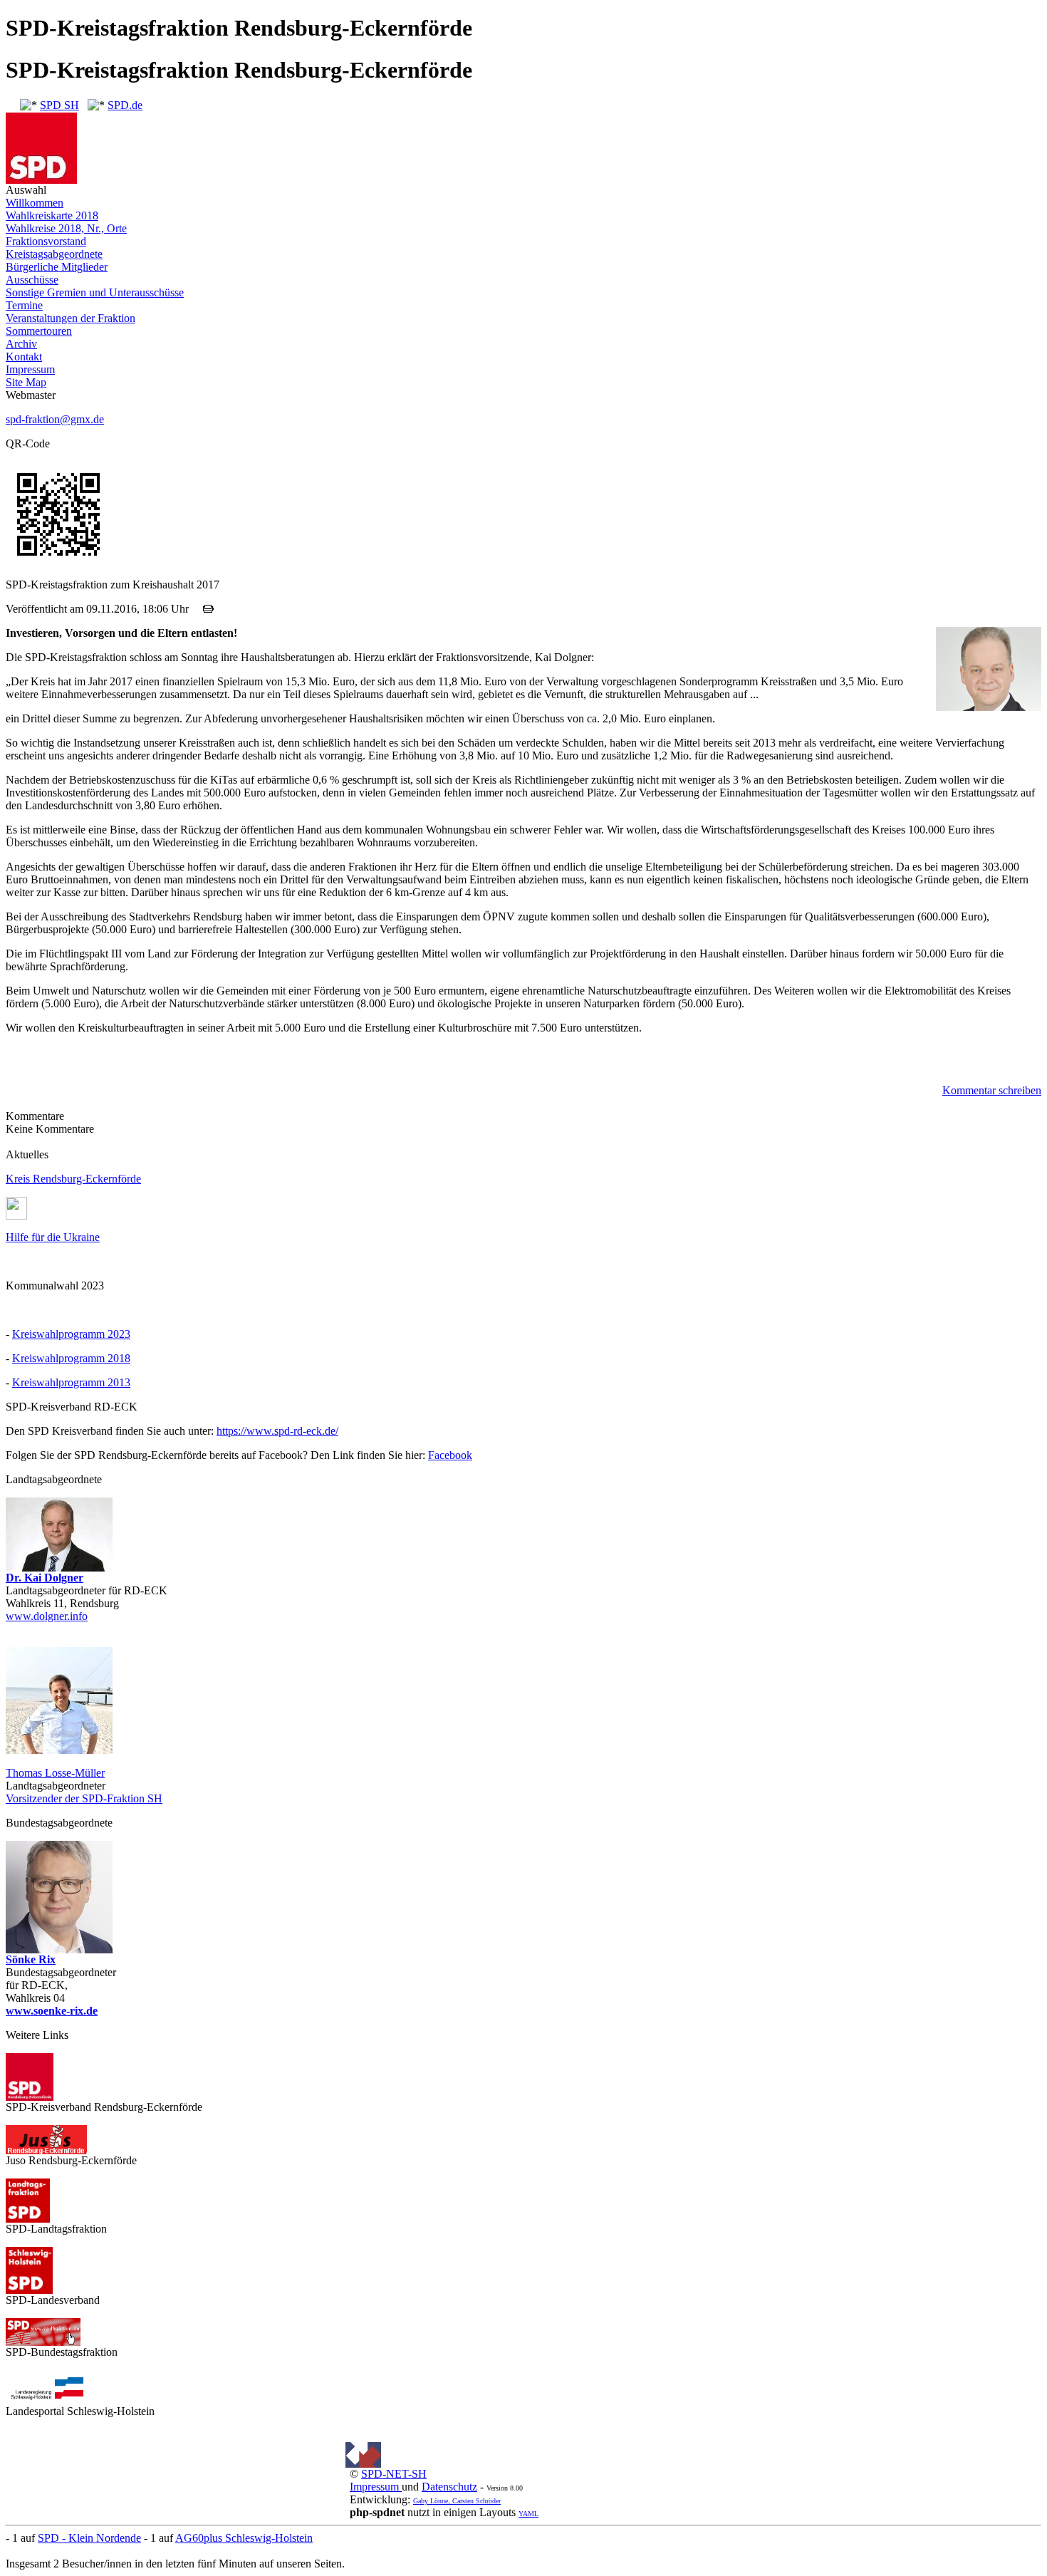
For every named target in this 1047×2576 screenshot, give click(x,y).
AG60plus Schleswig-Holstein (244, 2538)
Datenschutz (449, 2487)
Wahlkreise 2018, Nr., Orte (66, 228)
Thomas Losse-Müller (55, 1773)
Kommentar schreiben (992, 1090)
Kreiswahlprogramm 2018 (71, 1358)
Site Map (26, 382)
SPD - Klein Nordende (89, 2538)
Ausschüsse (32, 280)
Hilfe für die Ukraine (53, 1237)
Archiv (21, 344)
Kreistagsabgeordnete (54, 254)
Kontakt (24, 357)
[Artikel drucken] (208, 609)
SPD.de (125, 105)
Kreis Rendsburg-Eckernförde (73, 1179)
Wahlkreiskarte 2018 (52, 215)
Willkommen (35, 203)
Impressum (30, 369)
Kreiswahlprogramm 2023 (71, 1334)
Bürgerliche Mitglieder (57, 267)
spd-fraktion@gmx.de (55, 419)
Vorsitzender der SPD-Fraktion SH (84, 1798)
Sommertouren (39, 331)
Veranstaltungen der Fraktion (71, 318)
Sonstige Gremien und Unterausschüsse (95, 292)
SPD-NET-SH (394, 2474)
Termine (24, 305)
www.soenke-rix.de (52, 2011)
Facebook (450, 1455)
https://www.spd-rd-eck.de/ (277, 1431)
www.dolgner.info (47, 1616)
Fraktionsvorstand (46, 241)
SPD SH (59, 105)
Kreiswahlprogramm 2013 (71, 1382)
